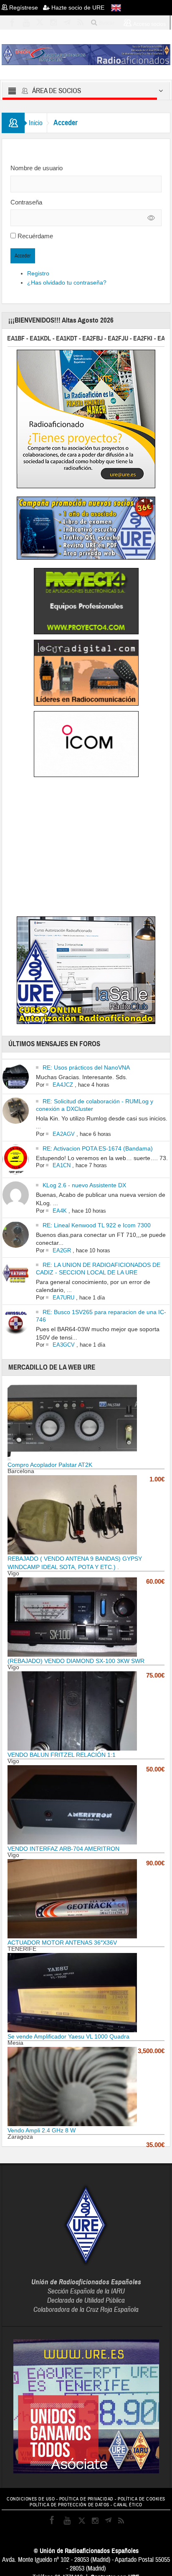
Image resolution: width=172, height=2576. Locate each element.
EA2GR (62, 1250)
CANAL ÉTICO (128, 2505)
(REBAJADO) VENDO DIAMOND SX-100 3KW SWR (76, 1661)
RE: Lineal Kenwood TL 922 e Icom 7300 (97, 1225)
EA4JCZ (63, 1085)
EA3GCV (64, 1345)
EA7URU (63, 1298)
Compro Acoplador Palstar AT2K (50, 1465)
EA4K (60, 1211)
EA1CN (62, 1165)
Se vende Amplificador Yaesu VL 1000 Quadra (68, 2036)
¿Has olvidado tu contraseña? (67, 283)
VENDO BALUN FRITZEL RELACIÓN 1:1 (62, 1755)
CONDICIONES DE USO (31, 2499)
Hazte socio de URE (77, 8)
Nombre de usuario (37, 168)
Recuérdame (35, 236)
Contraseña (26, 202)
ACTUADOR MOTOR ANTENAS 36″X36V (62, 1943)
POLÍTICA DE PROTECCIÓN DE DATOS (70, 2505)
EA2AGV (64, 1134)
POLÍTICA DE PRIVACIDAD (86, 2499)
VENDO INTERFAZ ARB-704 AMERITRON (63, 1849)
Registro (38, 273)
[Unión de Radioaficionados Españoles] (86, 54)
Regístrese (25, 8)
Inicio (36, 123)
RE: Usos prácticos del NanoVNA (86, 1067)
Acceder (23, 256)
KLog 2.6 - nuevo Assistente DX (84, 1185)
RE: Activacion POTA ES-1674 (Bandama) (98, 1148)
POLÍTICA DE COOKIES (142, 2499)
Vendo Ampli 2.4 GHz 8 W (42, 2130)
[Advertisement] (86, 848)
